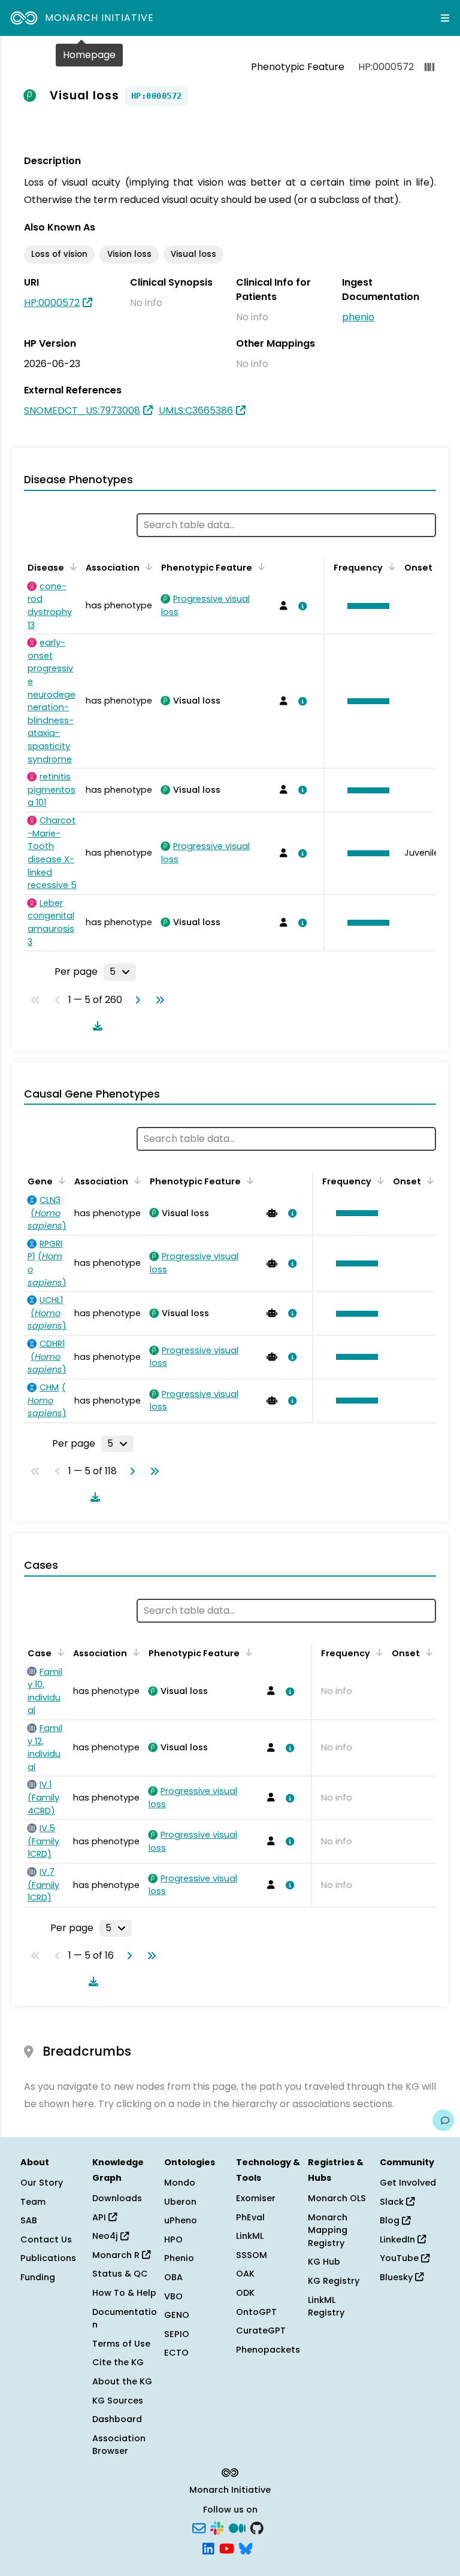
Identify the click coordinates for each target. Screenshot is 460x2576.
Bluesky (397, 2277)
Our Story (42, 2183)
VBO (173, 2296)
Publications (48, 2258)
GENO (177, 2315)
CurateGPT (261, 2330)
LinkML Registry (326, 2307)
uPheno (181, 2220)
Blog (391, 2220)
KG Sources (118, 2401)
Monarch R (117, 2255)
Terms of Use (121, 2344)
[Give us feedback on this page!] (443, 2120)
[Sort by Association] (147, 566)
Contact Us (46, 2239)
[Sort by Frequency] (390, 566)
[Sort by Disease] (71, 566)
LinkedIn (399, 2239)
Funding (38, 2277)
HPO (173, 2239)
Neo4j (106, 2236)
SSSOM (252, 2255)
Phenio (179, 2258)
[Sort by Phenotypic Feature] (259, 566)
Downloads (117, 2198)
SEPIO (177, 2334)
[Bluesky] (246, 2547)
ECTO (176, 2353)
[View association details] (300, 606)
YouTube (400, 2258)
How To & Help (124, 2293)
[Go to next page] (135, 1000)
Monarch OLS (337, 2198)
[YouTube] (227, 2547)
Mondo (180, 2183)
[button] (365, 606)
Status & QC (120, 2274)
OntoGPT (256, 2312)
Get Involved (408, 2183)
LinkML (250, 2236)
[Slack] (217, 2527)
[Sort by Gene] (60, 1180)
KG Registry (334, 2281)
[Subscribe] (199, 2527)
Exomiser (256, 2198)
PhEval (250, 2217)
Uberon (180, 2202)
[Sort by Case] (59, 1652)
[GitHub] (257, 2527)
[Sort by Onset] (428, 1180)
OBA (173, 2277)
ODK (245, 2293)
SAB (29, 2220)
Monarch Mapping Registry (328, 2230)
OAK (245, 2274)
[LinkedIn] (208, 2547)
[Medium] (237, 2527)
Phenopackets (268, 2350)
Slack (393, 2202)
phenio (358, 317)
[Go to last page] (158, 1000)
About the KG (122, 2381)
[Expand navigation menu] (445, 18)
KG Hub (324, 2262)
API (100, 2217)
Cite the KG (118, 2362)
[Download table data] (95, 1026)
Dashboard (117, 2419)
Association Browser (119, 2445)
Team (33, 2202)
